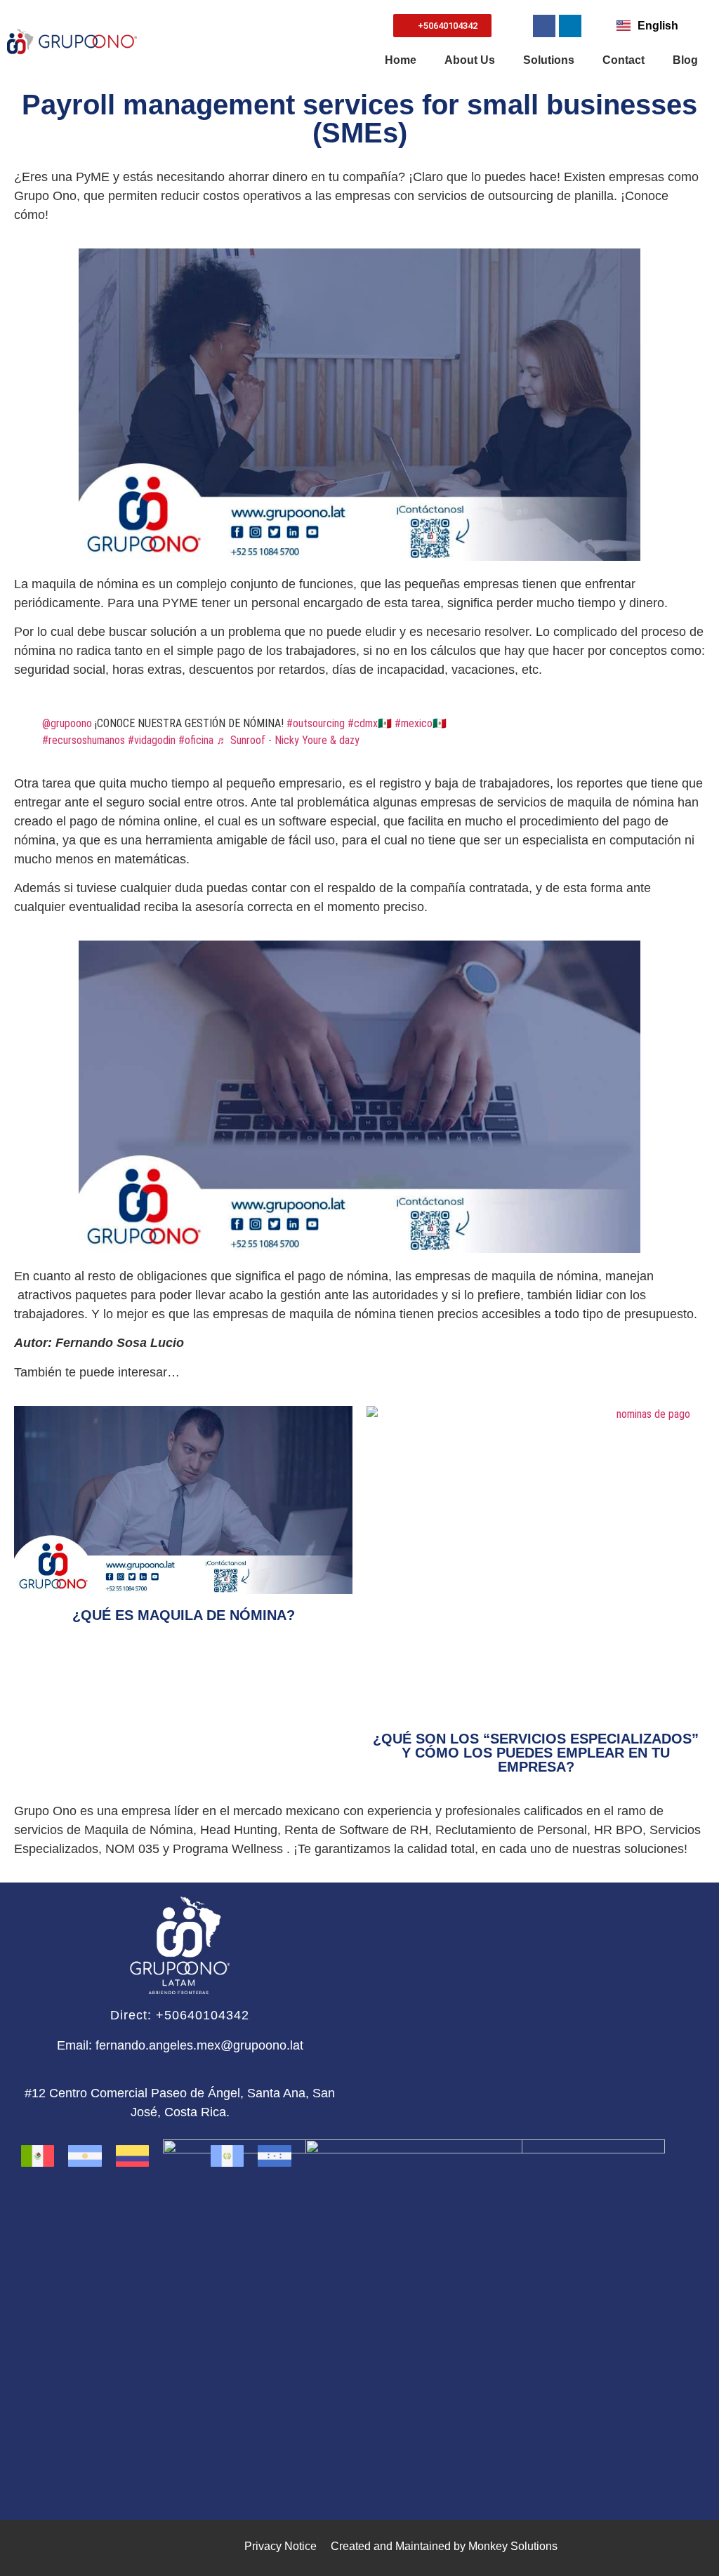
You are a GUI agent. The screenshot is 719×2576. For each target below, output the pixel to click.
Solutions (549, 60)
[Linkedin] (570, 26)
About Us (470, 60)
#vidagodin (152, 740)
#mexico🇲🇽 (421, 723)
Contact (624, 60)
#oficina (196, 740)
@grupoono (67, 723)
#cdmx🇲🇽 (370, 723)
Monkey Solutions (513, 2546)
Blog (685, 60)
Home (401, 60)
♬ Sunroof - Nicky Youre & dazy (288, 740)
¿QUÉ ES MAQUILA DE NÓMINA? (184, 1615)
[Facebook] (544, 26)
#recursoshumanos (84, 740)
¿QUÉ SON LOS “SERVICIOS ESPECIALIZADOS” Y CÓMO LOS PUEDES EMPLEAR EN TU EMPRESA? (536, 1753)
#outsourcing (316, 723)
